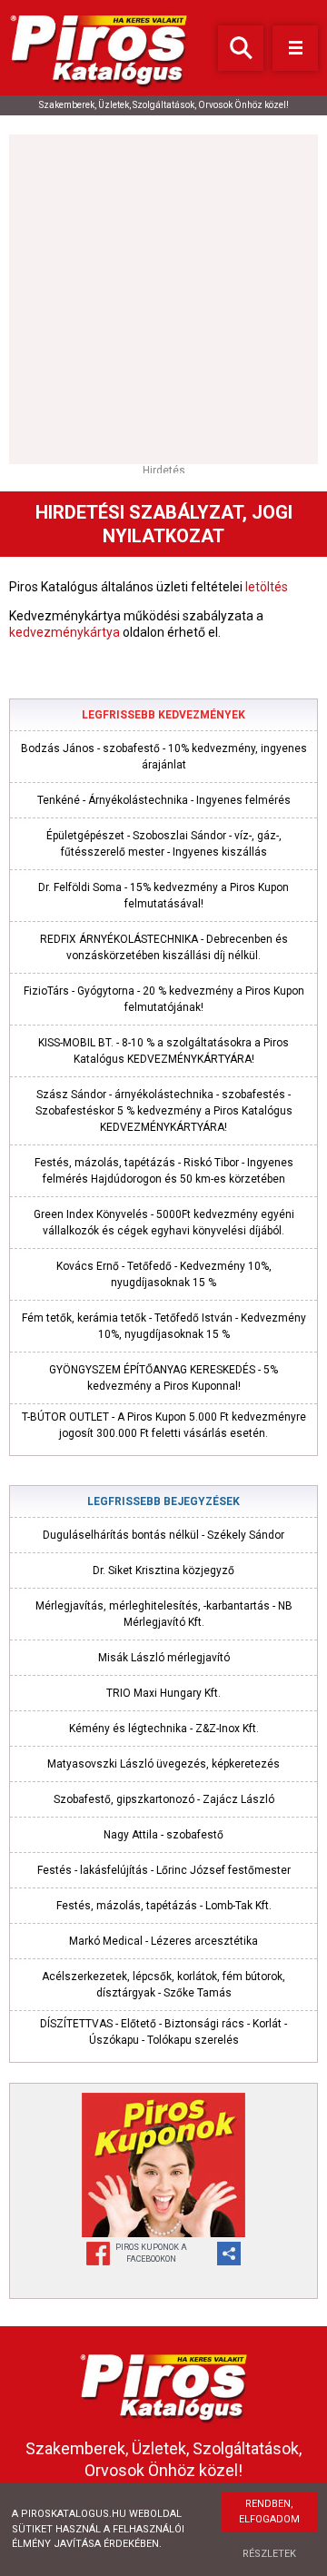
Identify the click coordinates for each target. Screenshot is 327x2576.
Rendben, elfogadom (269, 2512)
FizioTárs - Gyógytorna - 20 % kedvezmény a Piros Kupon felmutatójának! (164, 999)
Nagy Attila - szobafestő (163, 1835)
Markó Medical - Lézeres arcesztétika (163, 1941)
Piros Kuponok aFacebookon (151, 2253)
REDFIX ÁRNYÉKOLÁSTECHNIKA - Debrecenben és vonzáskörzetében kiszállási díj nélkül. (164, 947)
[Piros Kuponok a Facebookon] (163, 2165)
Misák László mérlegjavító (164, 1658)
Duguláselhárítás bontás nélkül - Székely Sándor (163, 1535)
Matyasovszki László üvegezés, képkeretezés (163, 1764)
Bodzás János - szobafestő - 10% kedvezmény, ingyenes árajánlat (164, 757)
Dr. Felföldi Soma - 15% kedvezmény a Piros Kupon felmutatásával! (163, 896)
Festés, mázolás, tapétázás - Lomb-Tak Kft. (164, 1906)
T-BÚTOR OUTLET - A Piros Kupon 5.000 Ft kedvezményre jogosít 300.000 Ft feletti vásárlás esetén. (164, 1425)
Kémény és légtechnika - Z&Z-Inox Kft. (164, 1729)
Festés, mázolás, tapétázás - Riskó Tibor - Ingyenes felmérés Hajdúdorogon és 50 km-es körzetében (164, 1171)
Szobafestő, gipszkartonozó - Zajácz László (164, 1799)
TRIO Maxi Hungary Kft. (163, 1693)
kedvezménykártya (64, 632)
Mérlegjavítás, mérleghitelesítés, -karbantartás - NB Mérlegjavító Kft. (164, 1614)
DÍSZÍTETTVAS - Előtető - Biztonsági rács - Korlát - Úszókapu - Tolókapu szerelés (163, 2032)
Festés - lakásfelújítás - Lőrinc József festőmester (164, 1870)
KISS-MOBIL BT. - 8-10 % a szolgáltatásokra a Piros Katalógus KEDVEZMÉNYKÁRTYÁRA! (163, 1051)
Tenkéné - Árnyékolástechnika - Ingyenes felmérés (164, 800)
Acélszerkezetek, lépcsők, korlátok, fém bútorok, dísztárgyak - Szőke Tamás (163, 1985)
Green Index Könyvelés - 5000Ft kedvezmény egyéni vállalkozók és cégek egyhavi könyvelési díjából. (164, 1223)
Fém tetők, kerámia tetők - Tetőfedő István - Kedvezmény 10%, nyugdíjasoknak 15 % (164, 1326)
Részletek (269, 2554)
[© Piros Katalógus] (163, 2385)
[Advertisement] (163, 298)
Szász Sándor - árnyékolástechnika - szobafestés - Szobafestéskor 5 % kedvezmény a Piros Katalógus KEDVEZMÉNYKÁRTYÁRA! (164, 1111)
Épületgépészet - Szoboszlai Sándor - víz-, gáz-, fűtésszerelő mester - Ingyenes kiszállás (164, 844)
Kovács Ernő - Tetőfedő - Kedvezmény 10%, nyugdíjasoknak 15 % (164, 1274)
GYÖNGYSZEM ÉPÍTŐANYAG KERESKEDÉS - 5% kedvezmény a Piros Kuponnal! (163, 1378)
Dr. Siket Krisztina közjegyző (163, 1570)
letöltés (267, 587)
